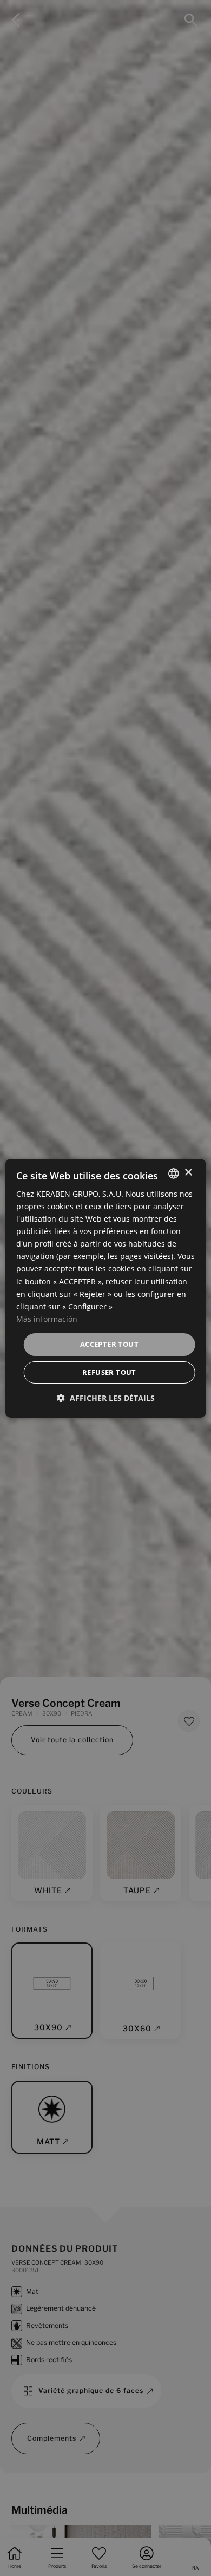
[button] (106, 1398)
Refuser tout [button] (109, 1372)
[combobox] (173, 1173)
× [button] (188, 1173)
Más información (47, 1319)
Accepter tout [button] (109, 1344)
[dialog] (106, 1288)
